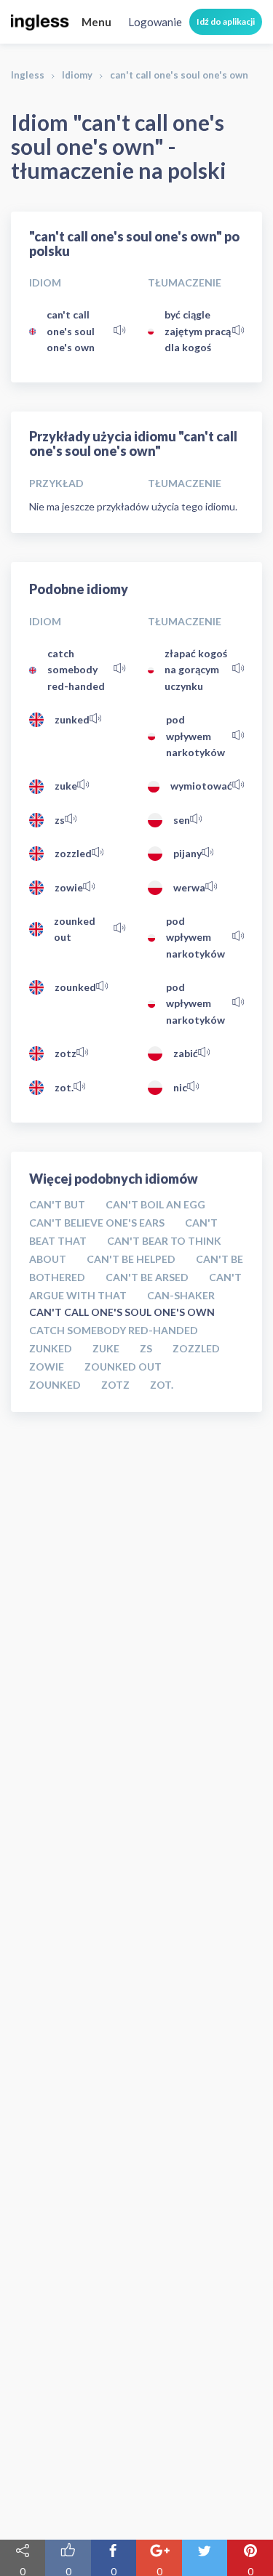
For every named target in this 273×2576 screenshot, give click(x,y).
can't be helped (131, 1259)
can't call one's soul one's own (71, 331)
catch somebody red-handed (76, 670)
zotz (66, 1053)
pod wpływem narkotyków (195, 736)
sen (182, 820)
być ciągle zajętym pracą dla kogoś (198, 331)
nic (180, 1087)
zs (60, 820)
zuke (66, 786)
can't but (57, 1204)
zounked (75, 987)
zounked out (75, 929)
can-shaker (181, 1295)
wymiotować (201, 786)
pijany (187, 853)
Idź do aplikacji (226, 21)
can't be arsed (147, 1277)
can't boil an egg (155, 1204)
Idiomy (77, 75)
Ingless (28, 75)
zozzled (73, 853)
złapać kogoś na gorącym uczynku (196, 670)
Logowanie (155, 22)
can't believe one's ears (97, 1223)
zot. (64, 1087)
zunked (72, 719)
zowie (69, 887)
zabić (186, 1053)
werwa (189, 887)
